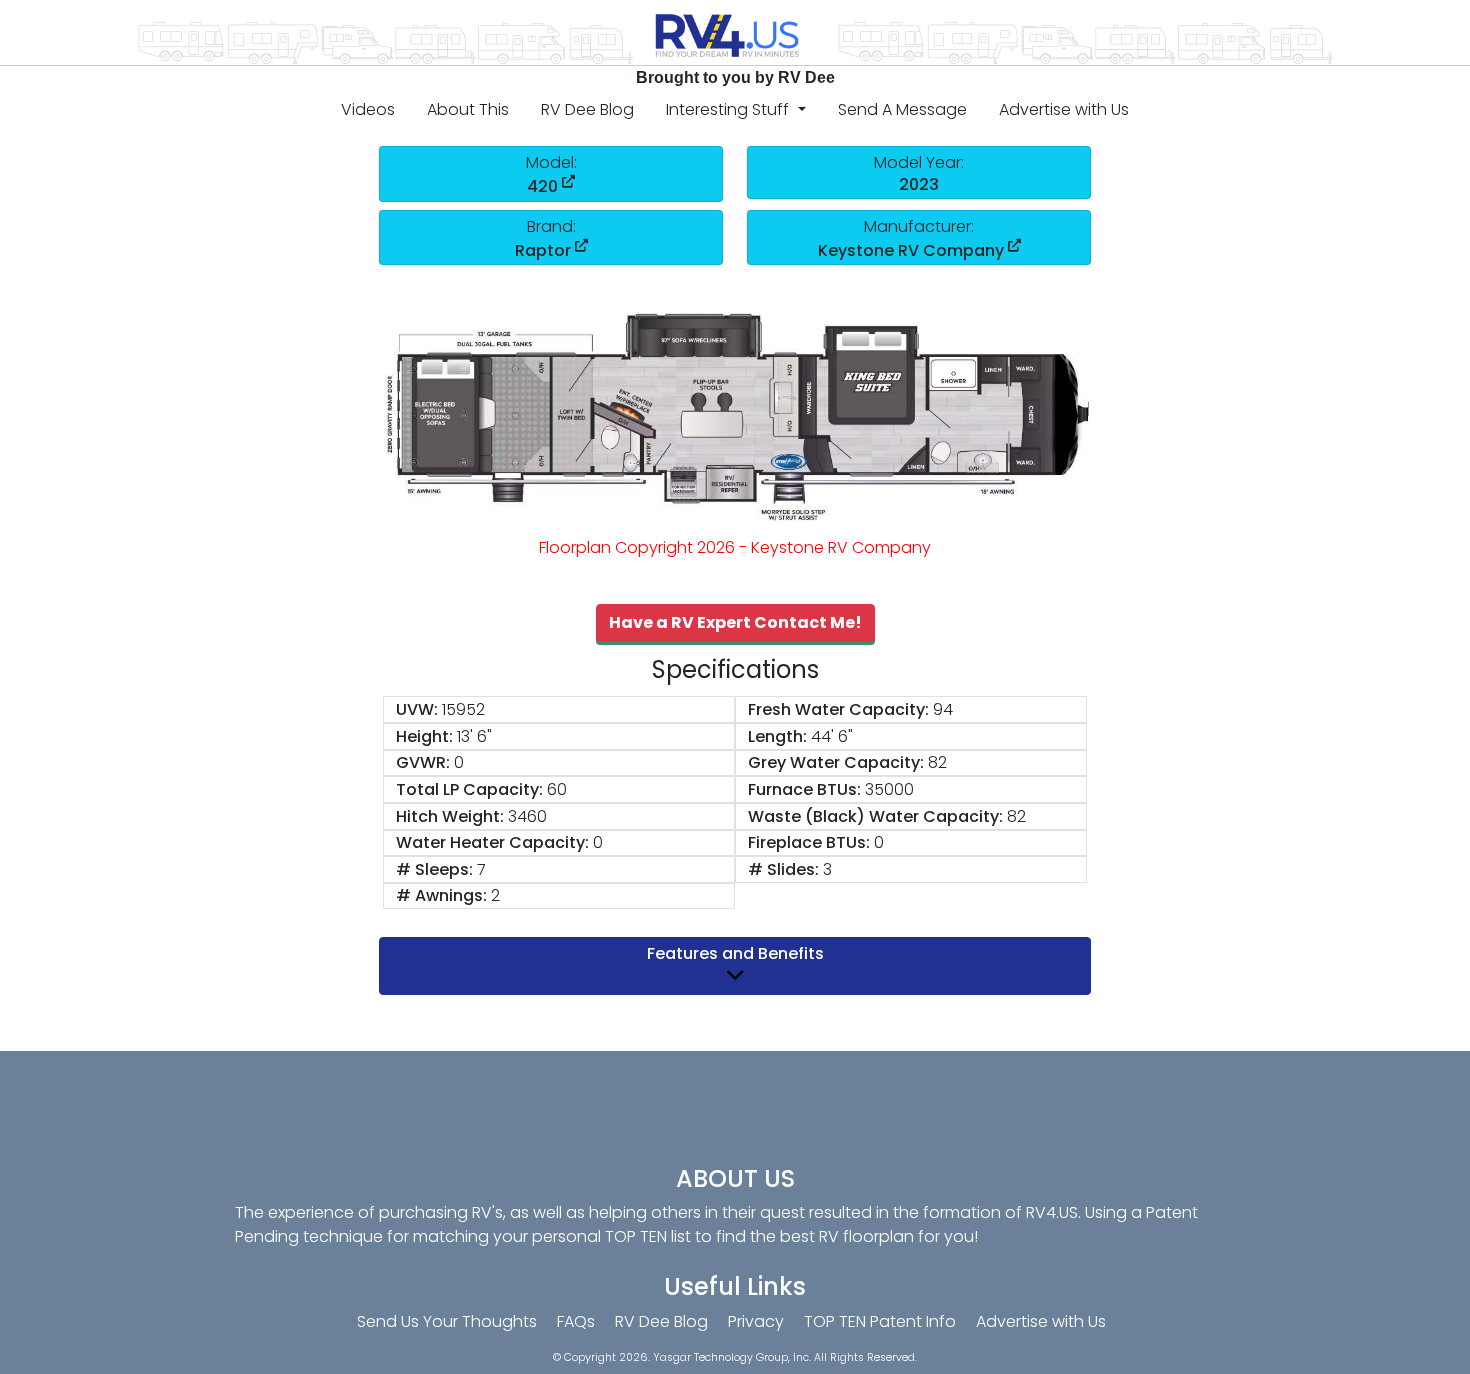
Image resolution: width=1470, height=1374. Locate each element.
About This (468, 109)
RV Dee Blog (587, 109)
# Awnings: (441, 895)
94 (943, 709)
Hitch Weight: (450, 816)
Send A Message (902, 109)
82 (937, 762)
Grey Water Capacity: (836, 762)
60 (557, 789)
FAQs (576, 1321)
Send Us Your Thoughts (447, 1321)
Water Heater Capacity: (492, 842)
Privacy (756, 1321)
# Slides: (783, 869)
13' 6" (474, 736)
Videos (368, 109)
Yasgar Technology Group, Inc (731, 1357)
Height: (424, 736)
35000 (889, 789)
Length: (777, 736)
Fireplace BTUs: (809, 842)
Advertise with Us (1064, 109)
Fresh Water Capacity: (838, 709)
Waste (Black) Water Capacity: (875, 816)
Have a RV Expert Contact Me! (735, 622)
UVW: (417, 709)
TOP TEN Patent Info (880, 1321)
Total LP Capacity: (469, 789)
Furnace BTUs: (804, 789)
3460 (527, 816)
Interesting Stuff (729, 109)
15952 (463, 709)
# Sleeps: (434, 869)
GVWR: (423, 762)
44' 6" (832, 736)
